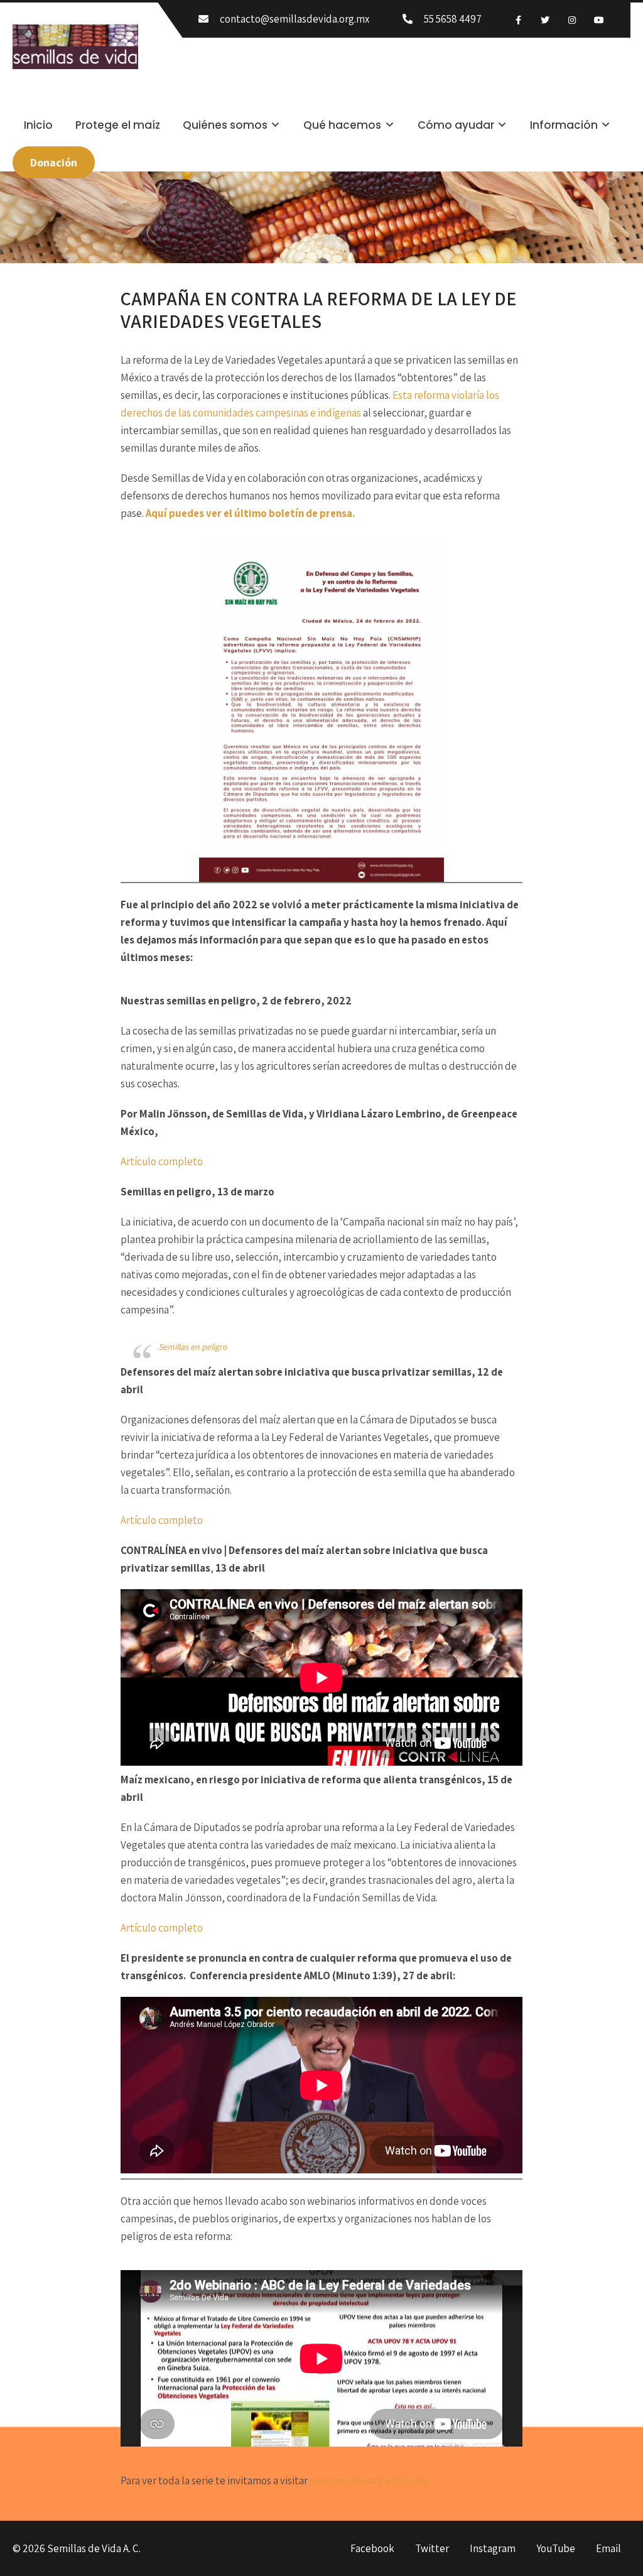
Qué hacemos (342, 125)
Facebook (372, 2549)
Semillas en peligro (194, 1347)
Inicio (38, 125)
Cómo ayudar (456, 125)
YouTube (556, 2549)
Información (564, 125)
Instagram (493, 2549)
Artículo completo (162, 1161)
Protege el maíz (118, 125)
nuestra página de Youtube (370, 2481)
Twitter (432, 2549)
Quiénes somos (225, 125)
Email (608, 2549)
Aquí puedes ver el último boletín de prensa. (250, 513)
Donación (54, 162)
